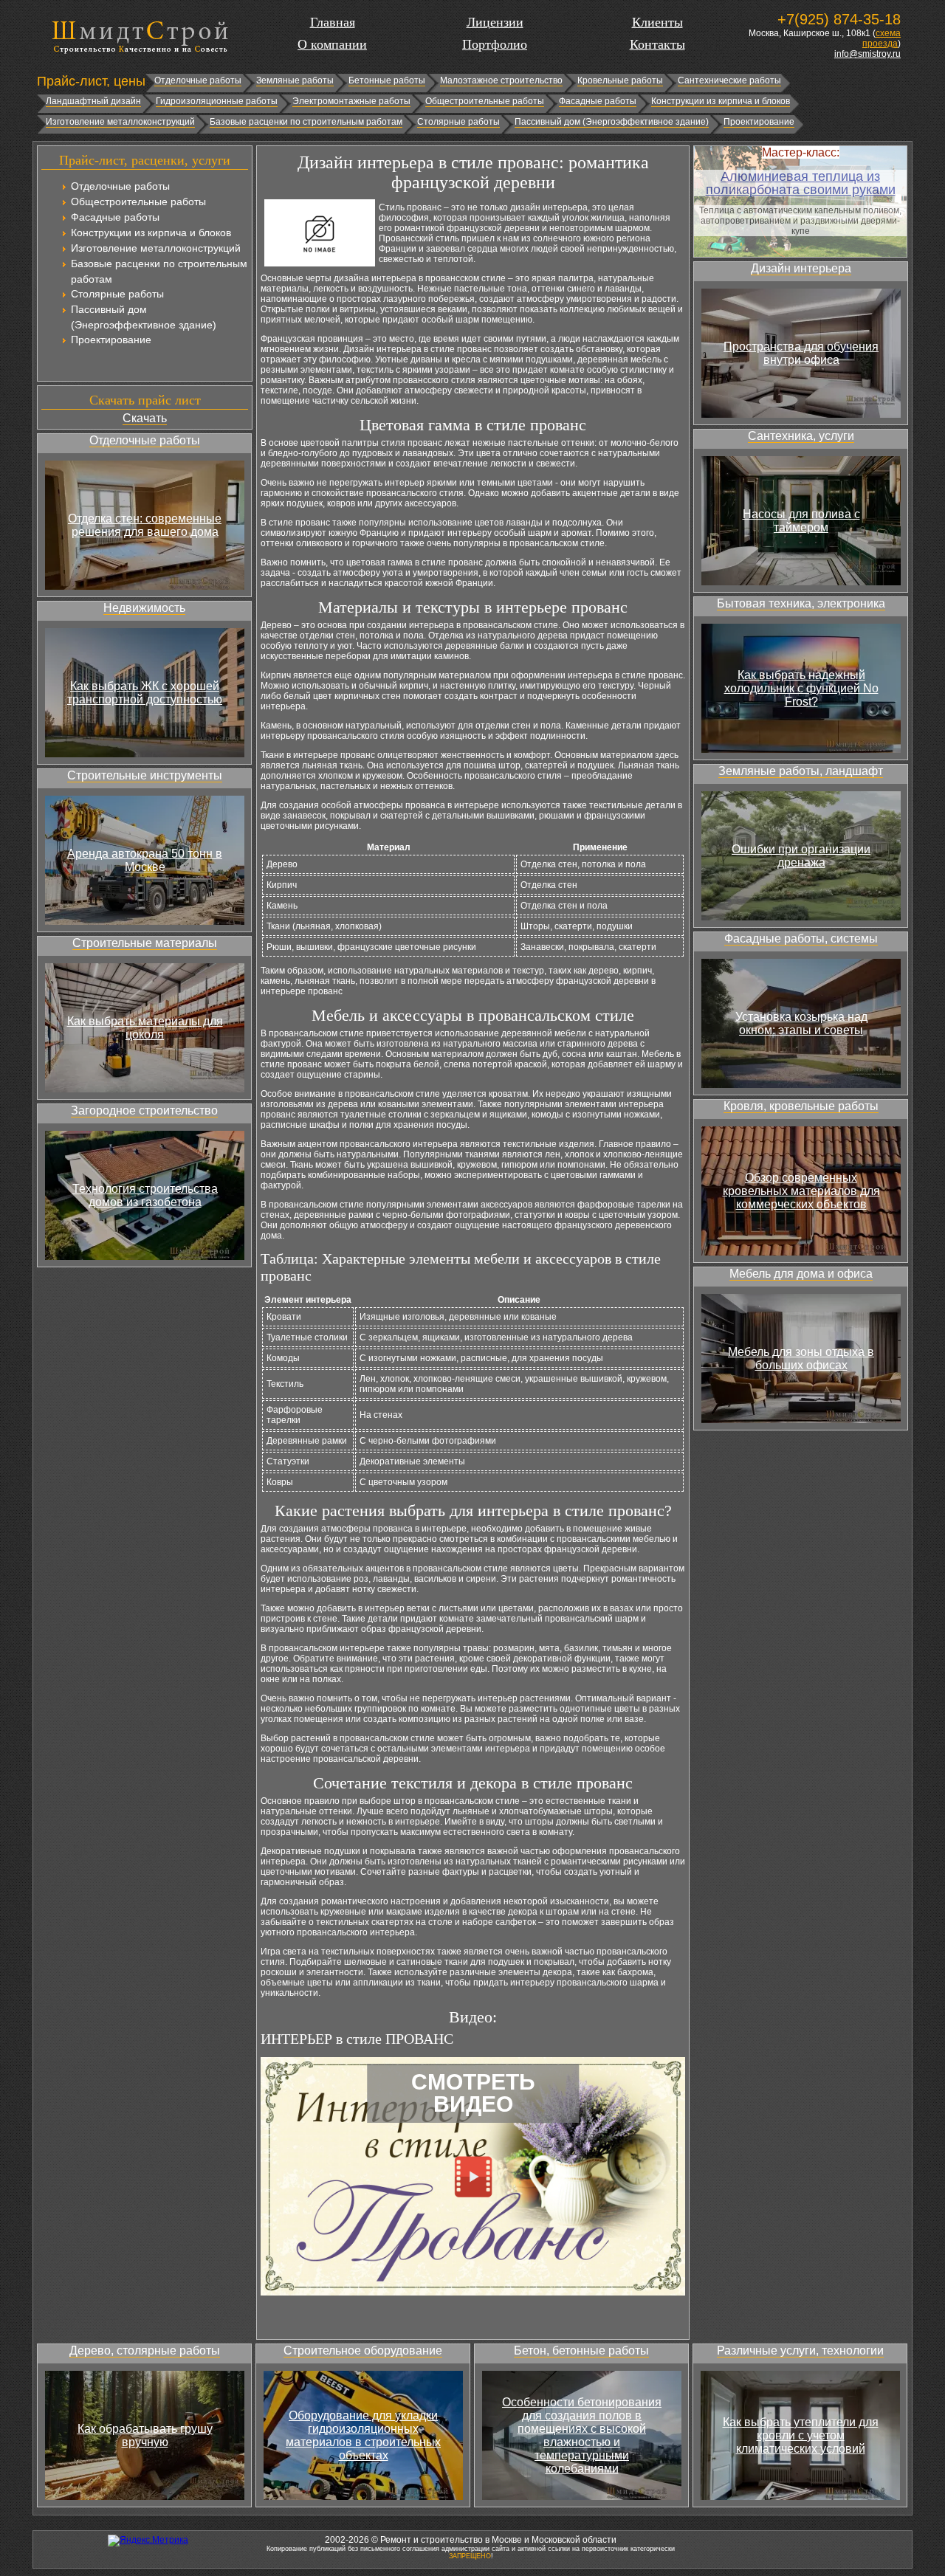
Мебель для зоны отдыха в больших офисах (801, 1358)
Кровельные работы (620, 80)
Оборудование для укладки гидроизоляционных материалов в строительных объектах (363, 2435)
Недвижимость (144, 608)
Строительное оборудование (363, 2351)
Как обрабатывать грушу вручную (145, 2435)
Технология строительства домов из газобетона (145, 1195)
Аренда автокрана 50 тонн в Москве (145, 860)
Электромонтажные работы (351, 101)
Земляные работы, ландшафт (801, 771)
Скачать (145, 418)
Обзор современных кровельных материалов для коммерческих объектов (801, 1191)
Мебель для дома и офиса (801, 1274)
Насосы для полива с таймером (801, 521)
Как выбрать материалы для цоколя (145, 1028)
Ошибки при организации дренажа (801, 856)
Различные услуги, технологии (800, 2351)
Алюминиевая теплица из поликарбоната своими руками (801, 183)
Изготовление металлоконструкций (120, 122)
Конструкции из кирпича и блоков (721, 101)
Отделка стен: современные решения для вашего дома (145, 525)
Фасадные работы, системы (801, 939)
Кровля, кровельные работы (801, 1106)
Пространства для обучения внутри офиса (801, 353)
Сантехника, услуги (801, 436)
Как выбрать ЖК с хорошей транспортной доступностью (145, 693)
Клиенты (657, 22)
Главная (333, 22)
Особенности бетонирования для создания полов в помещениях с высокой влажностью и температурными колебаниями (582, 2435)
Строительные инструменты (145, 775)
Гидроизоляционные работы (217, 101)
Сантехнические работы (729, 80)
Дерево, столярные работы (145, 2351)
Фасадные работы (598, 101)
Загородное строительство (144, 1110)
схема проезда (882, 38)
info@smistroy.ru (867, 54)
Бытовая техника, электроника (801, 603)
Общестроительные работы (485, 101)
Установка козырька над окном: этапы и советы (801, 1023)
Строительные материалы (145, 943)
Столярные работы (458, 122)
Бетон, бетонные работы (581, 2351)
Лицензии (495, 22)
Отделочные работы (198, 80)
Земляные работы (295, 80)
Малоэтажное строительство (501, 80)
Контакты (657, 44)
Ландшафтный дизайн (93, 101)
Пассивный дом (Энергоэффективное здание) (612, 122)
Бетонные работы (387, 80)
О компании (332, 44)
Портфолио (495, 44)
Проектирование (759, 122)
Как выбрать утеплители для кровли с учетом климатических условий (801, 2435)
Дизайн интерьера (801, 268)
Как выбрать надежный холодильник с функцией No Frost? (801, 688)
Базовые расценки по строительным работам (306, 122)
